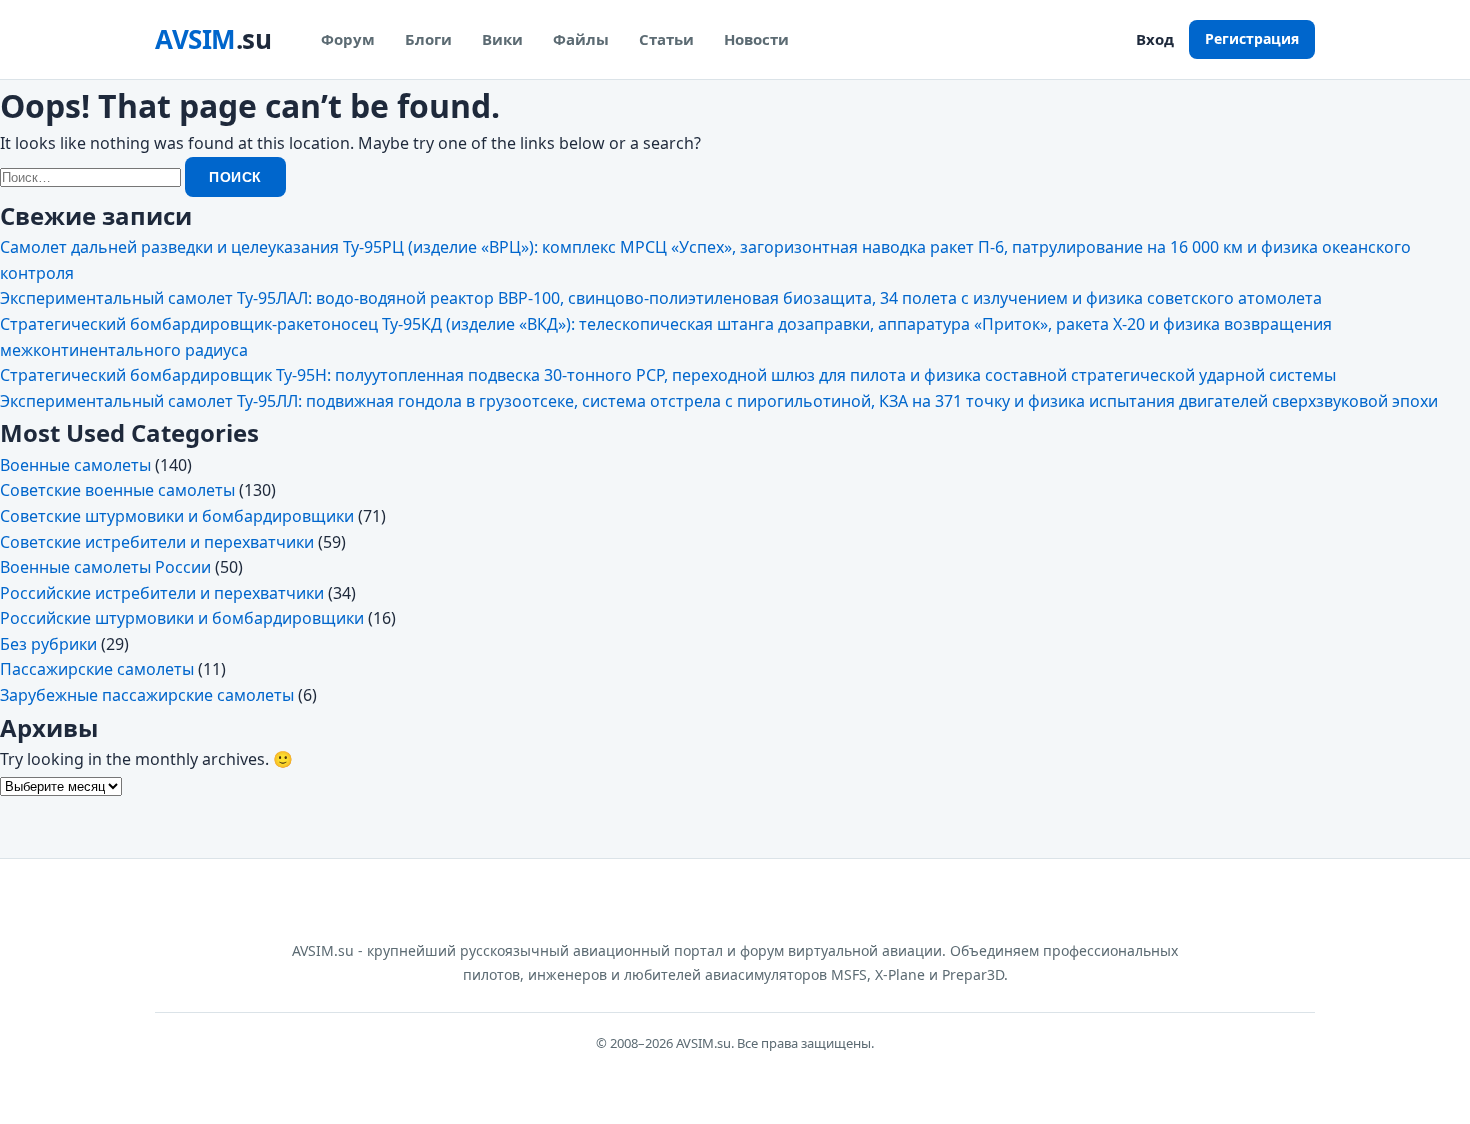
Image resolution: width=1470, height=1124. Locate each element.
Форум (348, 39)
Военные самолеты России (105, 567)
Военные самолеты (75, 465)
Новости (756, 39)
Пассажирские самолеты (97, 669)
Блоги (428, 39)
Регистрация (1252, 38)
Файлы (581, 39)
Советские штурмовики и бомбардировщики (177, 516)
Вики (502, 39)
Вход (1155, 39)
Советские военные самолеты (117, 490)
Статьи (666, 39)
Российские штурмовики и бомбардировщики (182, 618)
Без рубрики (48, 644)
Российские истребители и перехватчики (162, 593)
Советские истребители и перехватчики (157, 542)
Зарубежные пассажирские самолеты (147, 695)
